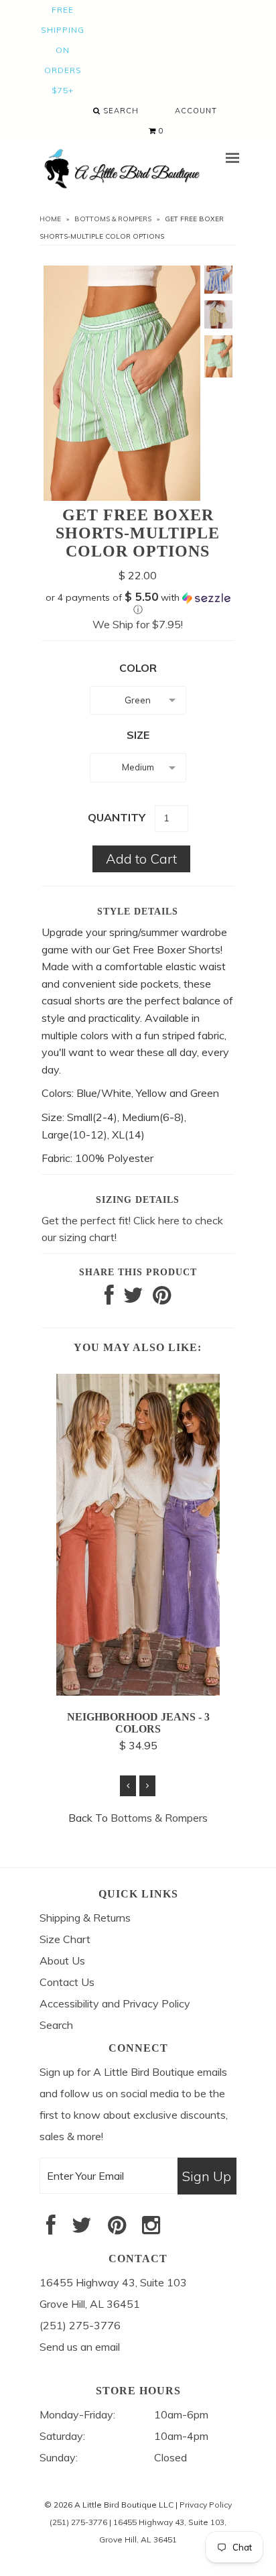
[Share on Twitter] (133, 1299)
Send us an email (80, 2347)
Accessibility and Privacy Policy (115, 2003)
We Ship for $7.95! (138, 624)
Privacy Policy (206, 2505)
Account (196, 111)
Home (50, 219)
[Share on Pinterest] (162, 1299)
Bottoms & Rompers (113, 219)
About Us (62, 1960)
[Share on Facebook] (109, 1299)
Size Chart (65, 1939)
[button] (138, 603)
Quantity (117, 817)
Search (120, 111)
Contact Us (67, 1982)
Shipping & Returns (85, 1918)
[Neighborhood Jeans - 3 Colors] (138, 1692)
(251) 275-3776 (78, 2522)
